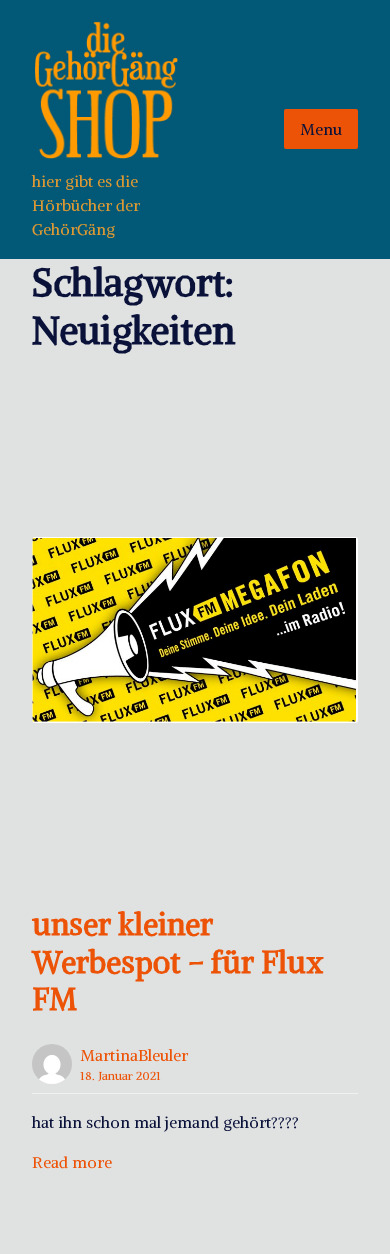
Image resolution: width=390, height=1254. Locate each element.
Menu (321, 129)
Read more (72, 1162)
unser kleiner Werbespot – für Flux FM (178, 961)
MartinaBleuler (134, 1055)
